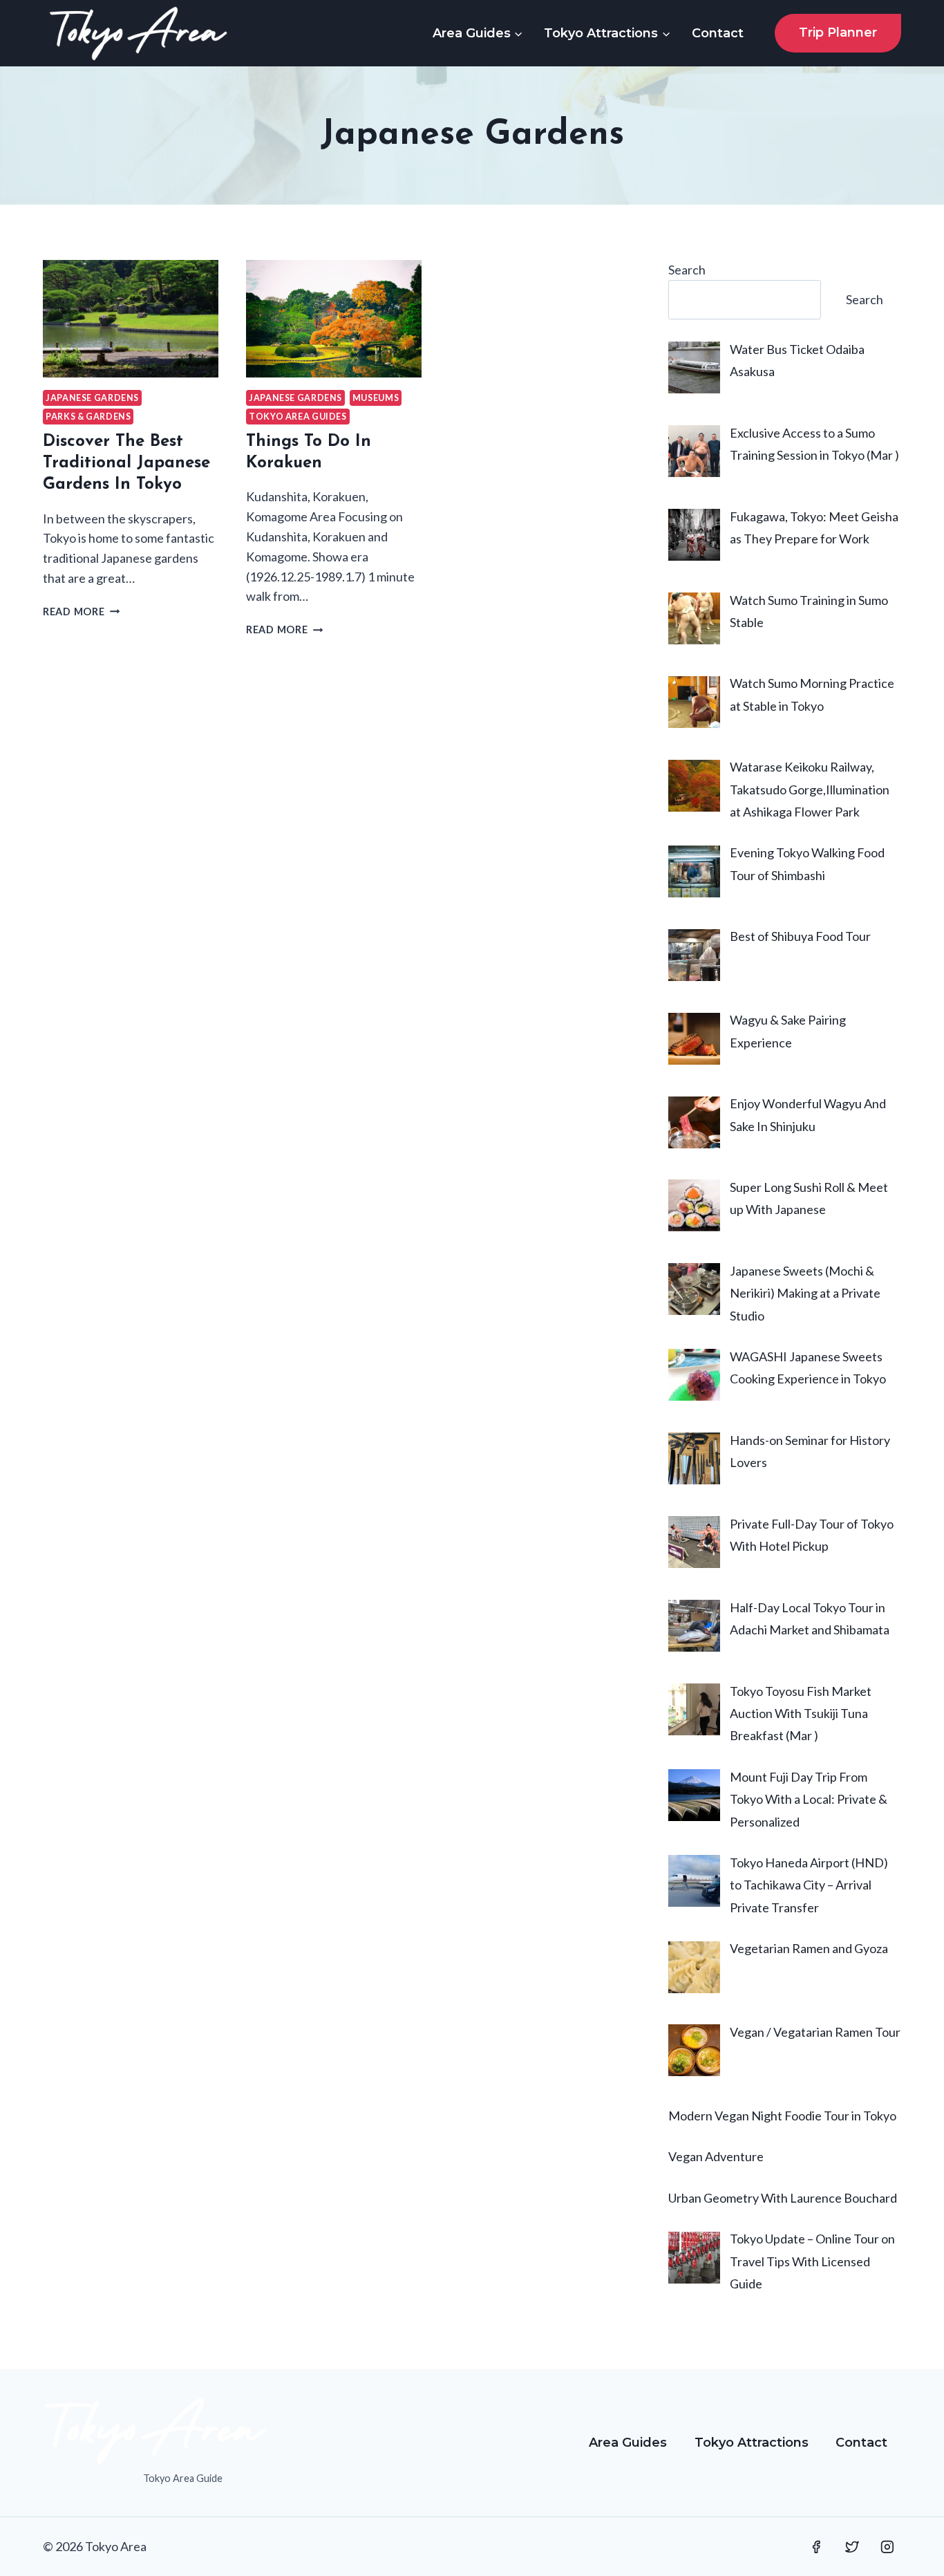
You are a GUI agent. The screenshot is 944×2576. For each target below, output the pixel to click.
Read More (81, 612)
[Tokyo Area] (138, 33)
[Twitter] (852, 2547)
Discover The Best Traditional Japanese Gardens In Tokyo (126, 463)
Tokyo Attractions (752, 2443)
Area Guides (628, 2443)
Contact (718, 33)
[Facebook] (816, 2547)
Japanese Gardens (92, 398)
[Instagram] (887, 2547)
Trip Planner (838, 32)
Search (687, 270)
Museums (376, 398)
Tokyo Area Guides (298, 417)
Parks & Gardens (88, 417)
